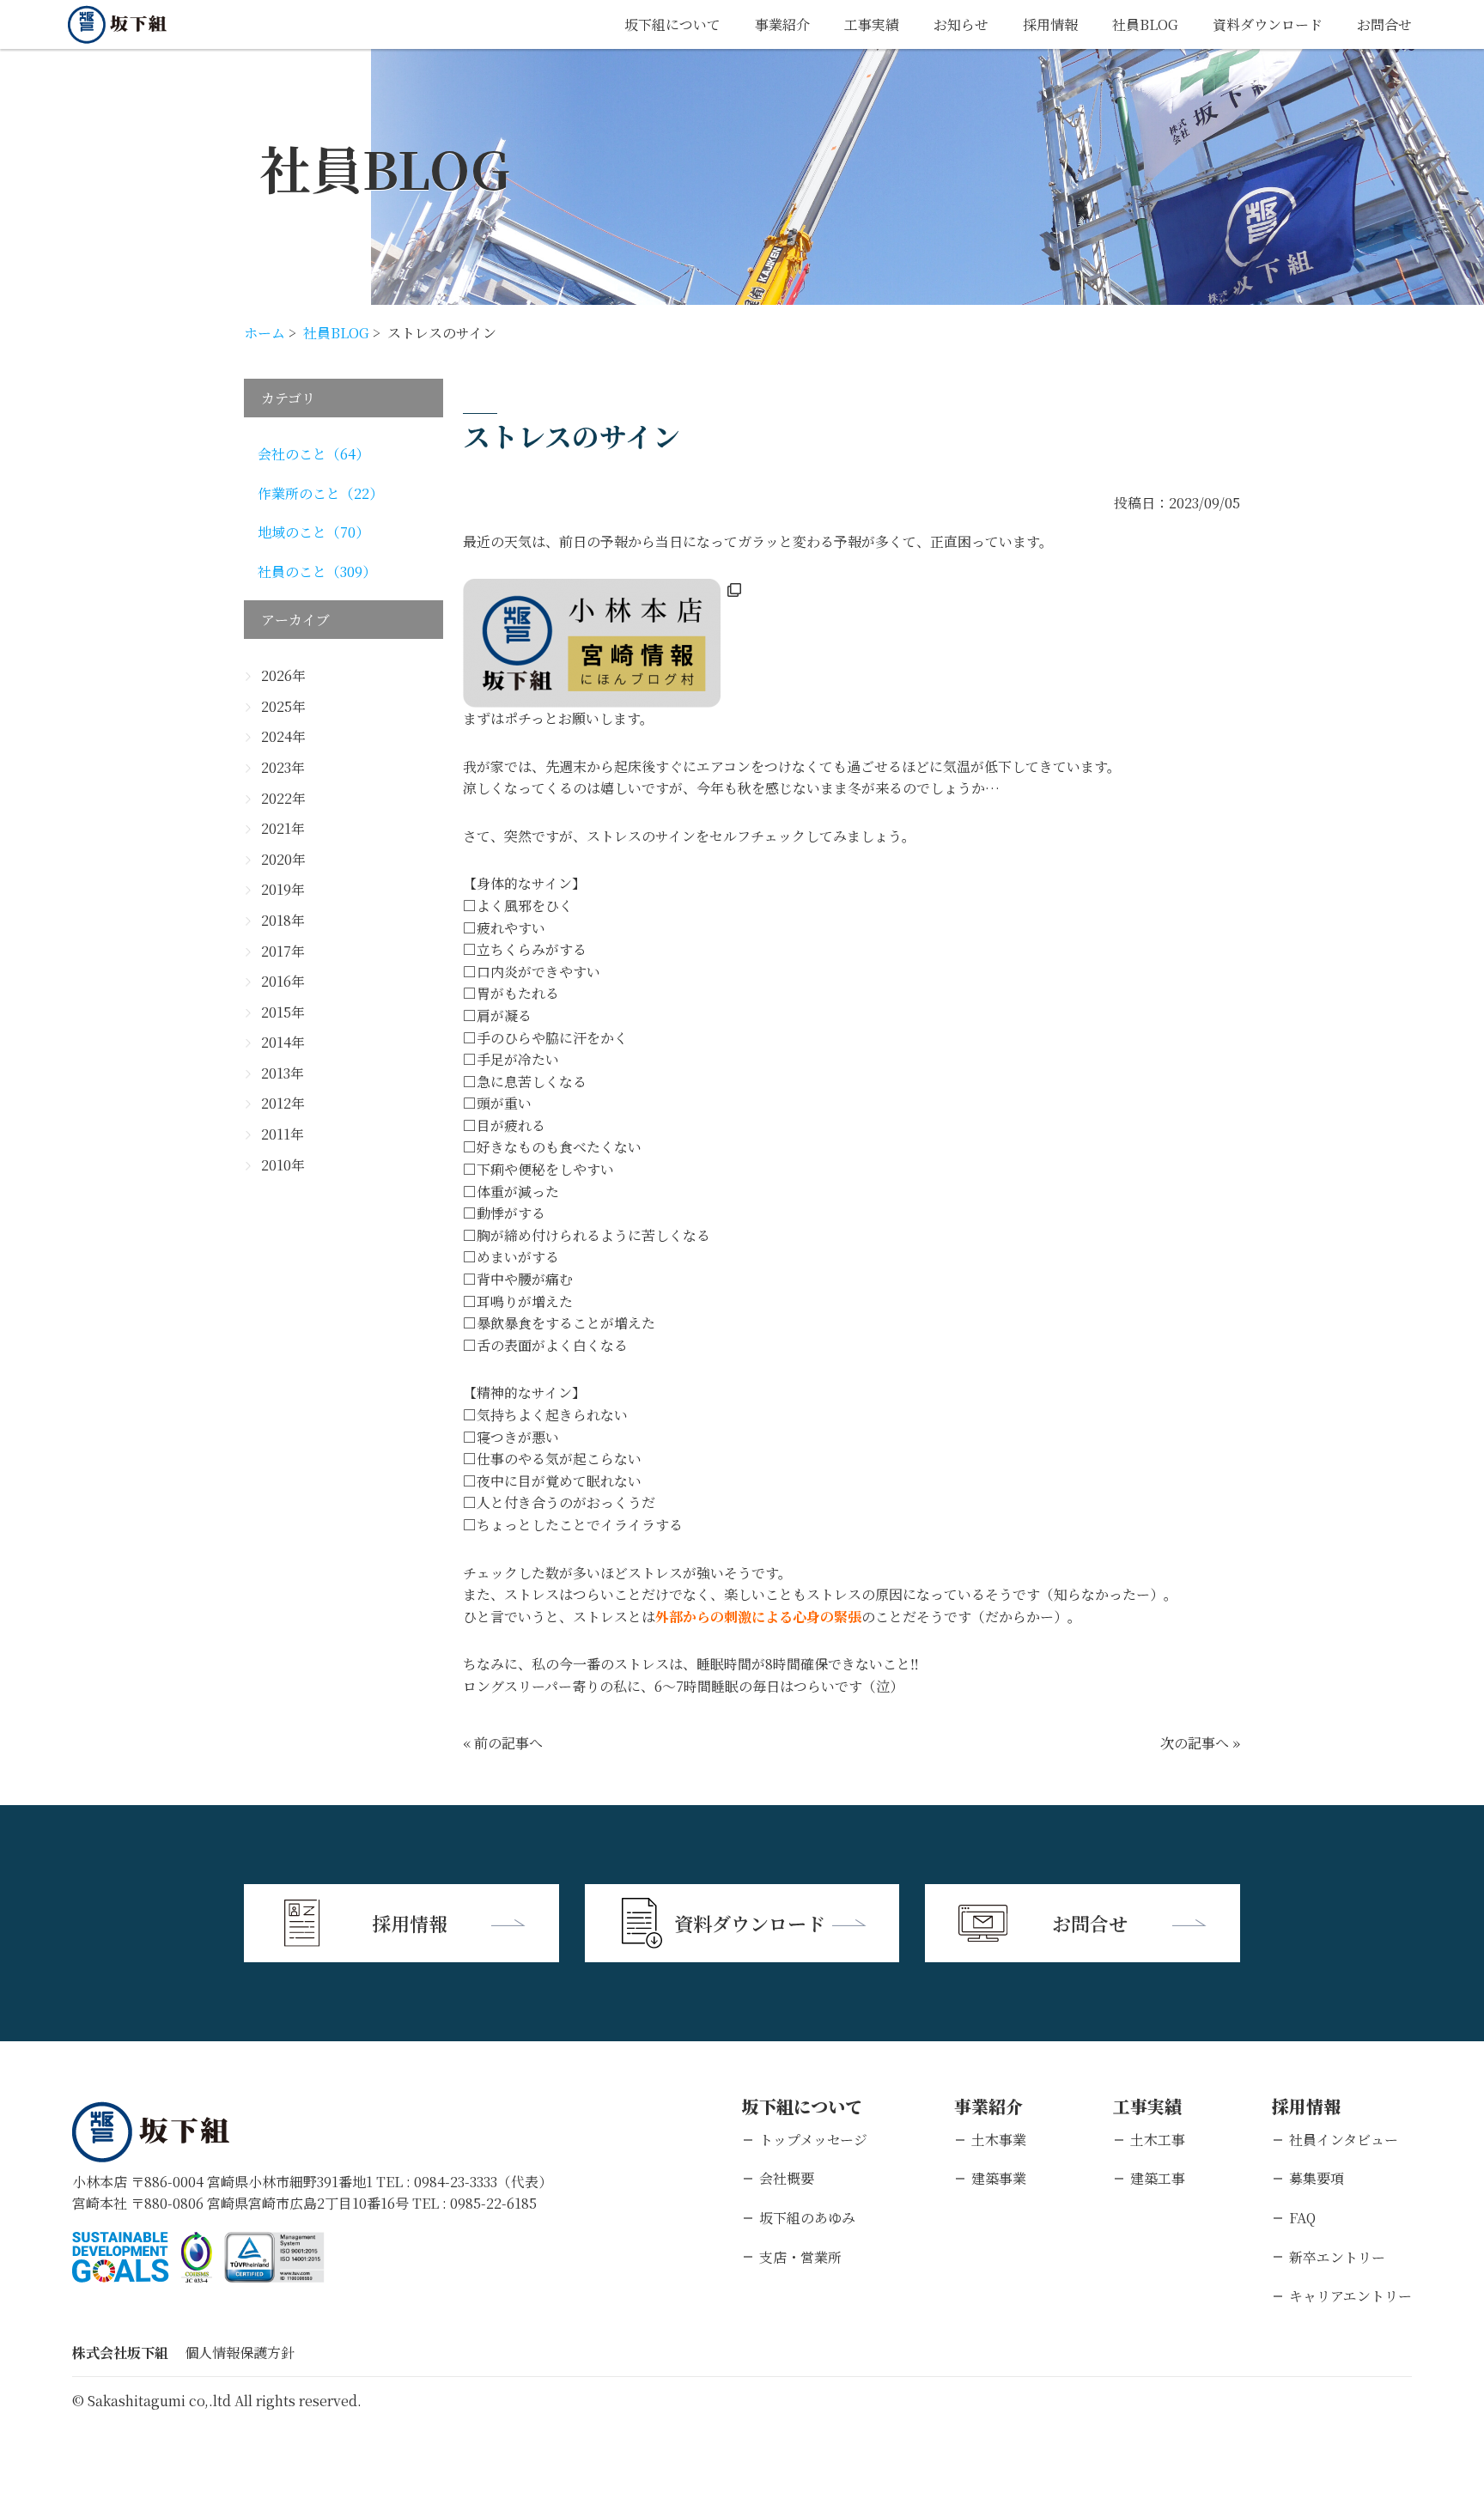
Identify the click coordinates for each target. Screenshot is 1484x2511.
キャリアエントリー (1350, 2296)
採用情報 (1050, 24)
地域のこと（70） (313, 532)
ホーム (265, 333)
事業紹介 (782, 24)
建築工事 (1158, 2178)
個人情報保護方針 (240, 2353)
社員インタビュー (1344, 2140)
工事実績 (872, 24)
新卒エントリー (1337, 2257)
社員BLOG (1145, 24)
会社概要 (787, 2178)
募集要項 (1317, 2178)
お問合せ (1384, 24)
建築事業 (999, 2178)
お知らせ (961, 24)
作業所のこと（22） (320, 493)
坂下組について (672, 24)
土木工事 (1158, 2140)
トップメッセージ (813, 2140)
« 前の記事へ (503, 1743)
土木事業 (999, 2140)
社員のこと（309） (317, 572)
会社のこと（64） (313, 454)
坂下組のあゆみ (807, 2218)
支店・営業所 (800, 2257)
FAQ (1302, 2218)
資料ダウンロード (1268, 24)
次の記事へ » (1200, 1743)
